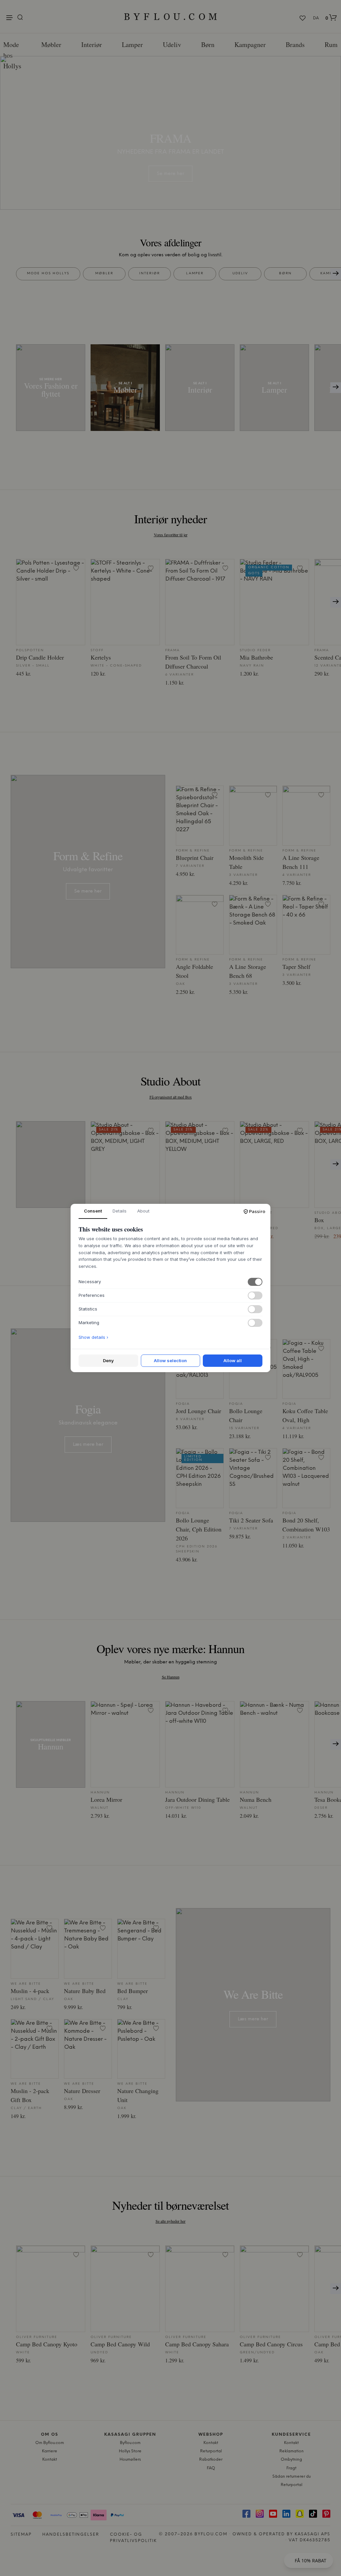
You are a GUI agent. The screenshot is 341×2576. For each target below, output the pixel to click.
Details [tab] (120, 1211)
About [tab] (143, 1211)
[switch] (255, 1282)
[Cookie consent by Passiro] (254, 1212)
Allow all (233, 1360)
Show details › (93, 1337)
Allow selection (170, 1360)
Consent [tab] (93, 1211)
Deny (108, 1360)
